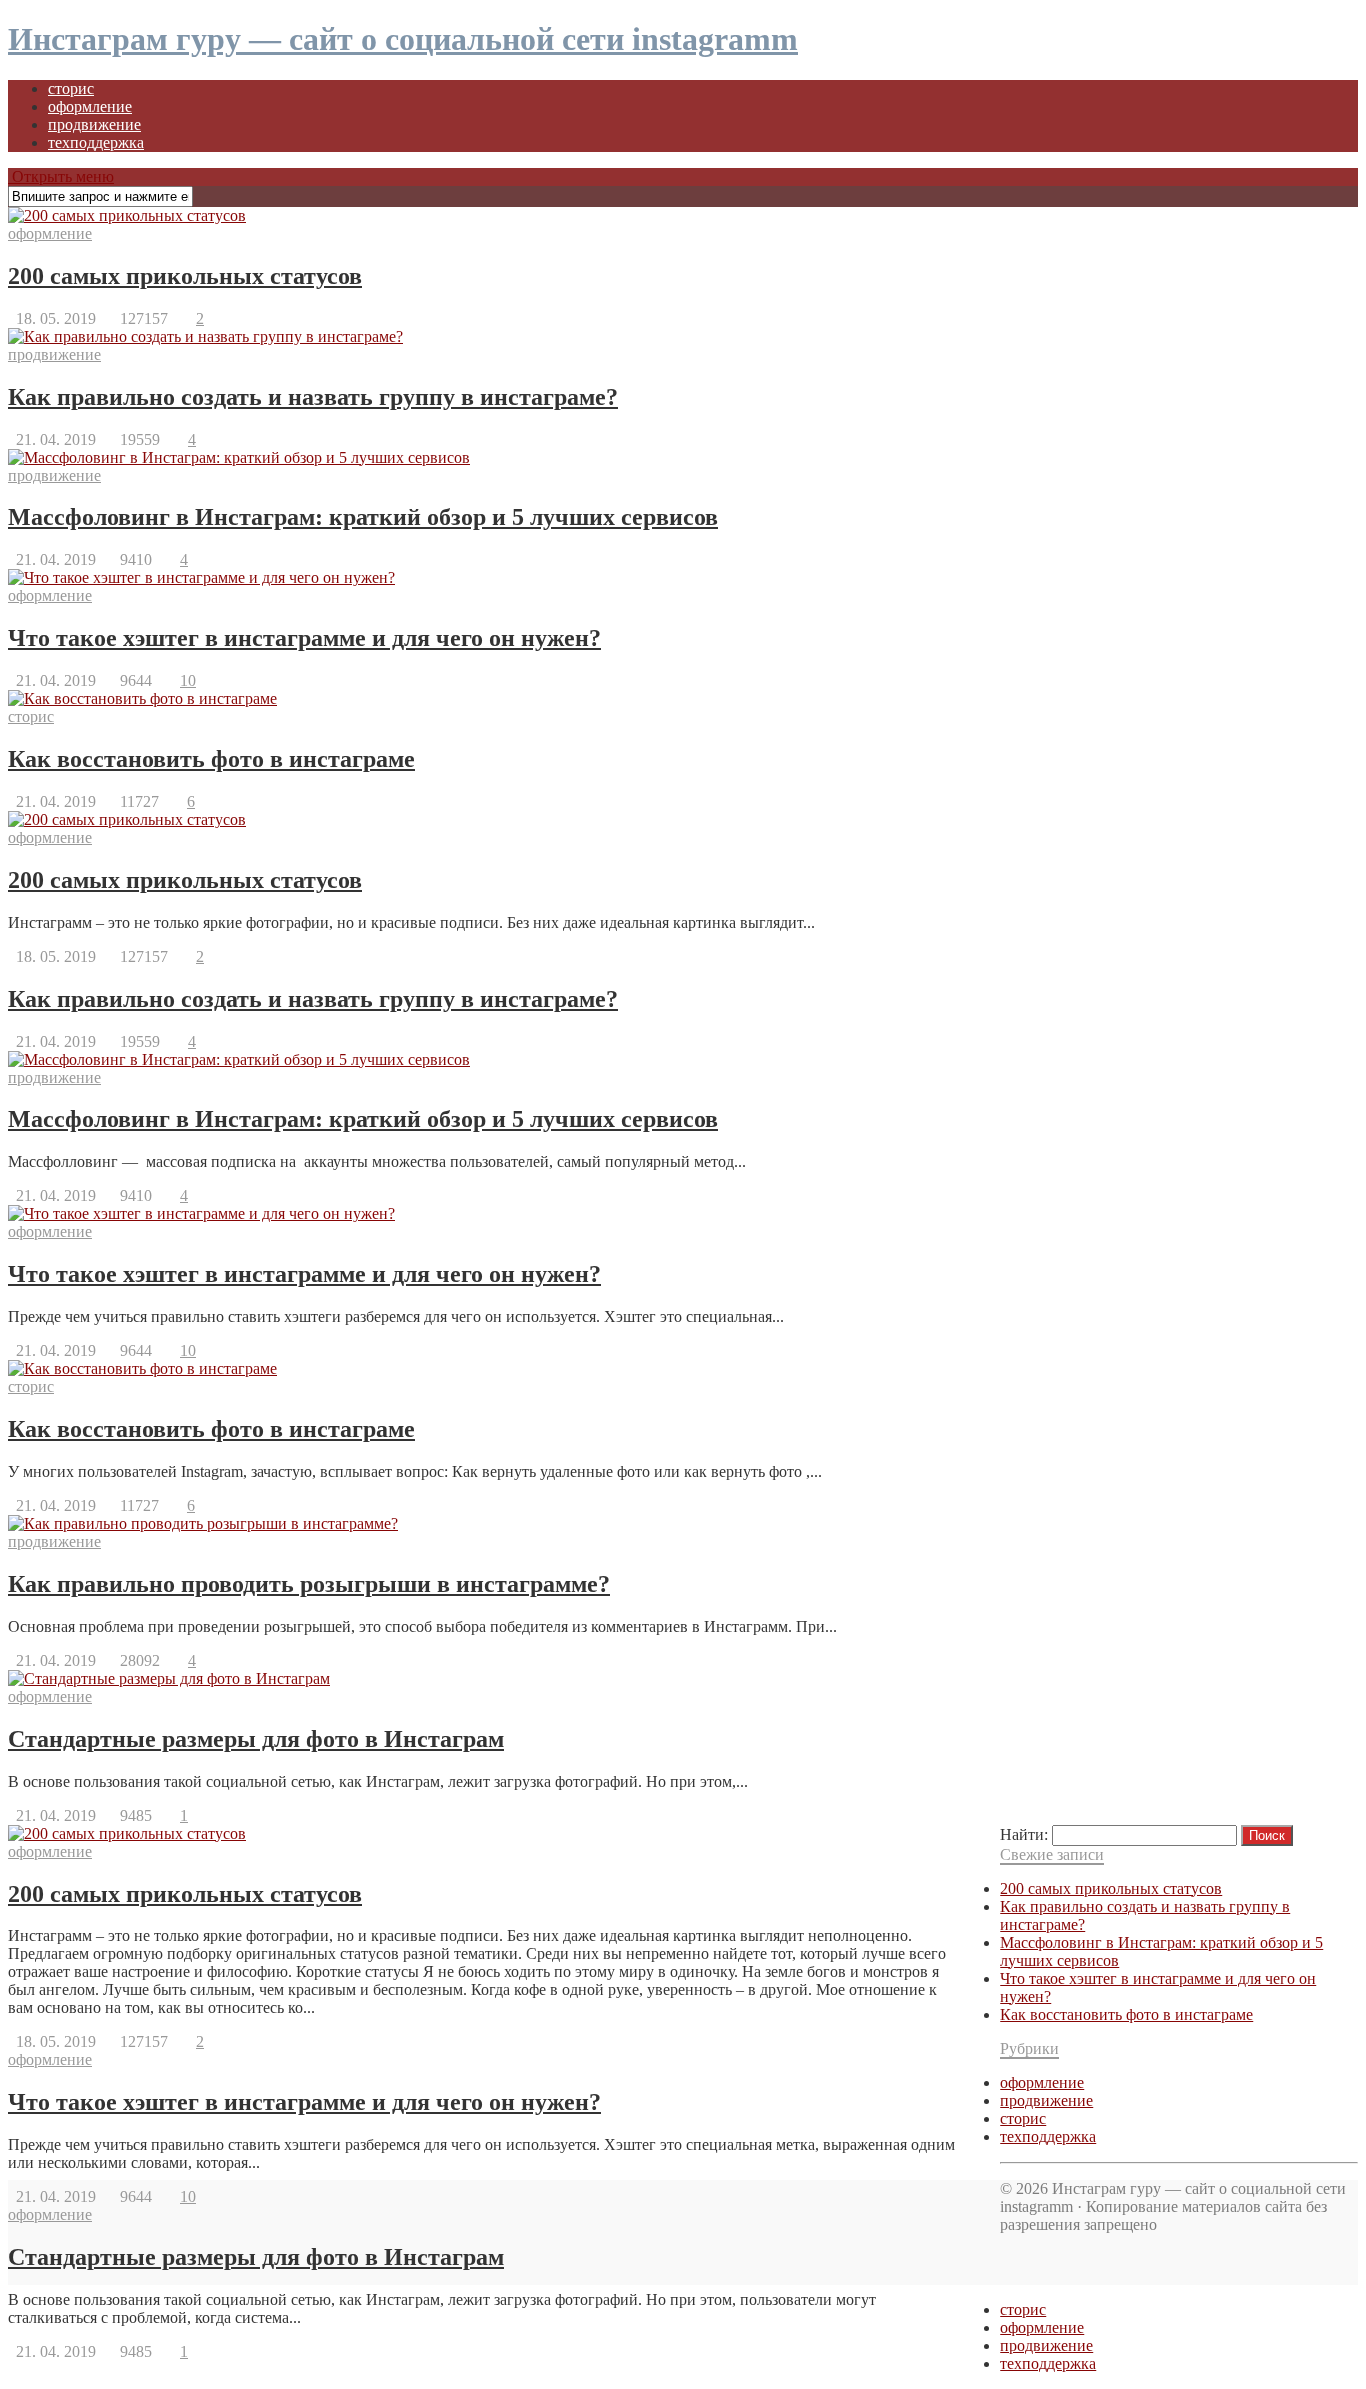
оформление (90, 106)
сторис (71, 88)
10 (188, 680)
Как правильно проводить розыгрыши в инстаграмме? (309, 1584)
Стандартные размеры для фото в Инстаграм (256, 1739)
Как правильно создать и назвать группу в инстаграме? (313, 397)
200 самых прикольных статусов (185, 276)
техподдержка (96, 142)
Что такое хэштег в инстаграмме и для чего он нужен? (304, 638)
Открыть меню (61, 176)
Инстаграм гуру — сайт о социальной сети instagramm (403, 39)
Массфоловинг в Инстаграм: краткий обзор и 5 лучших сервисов (363, 517)
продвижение (94, 124)
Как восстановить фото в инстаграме (211, 759)
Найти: (1024, 1834)
